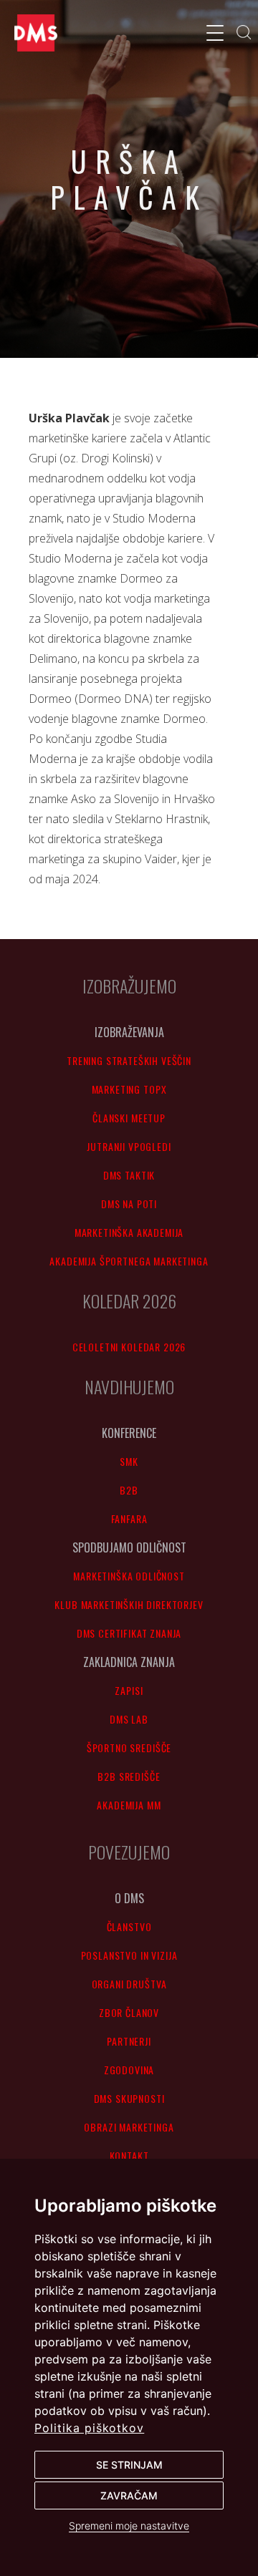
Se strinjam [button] (129, 2465)
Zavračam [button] (129, 2495)
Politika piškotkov (89, 2428)
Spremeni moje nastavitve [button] (129, 2526)
